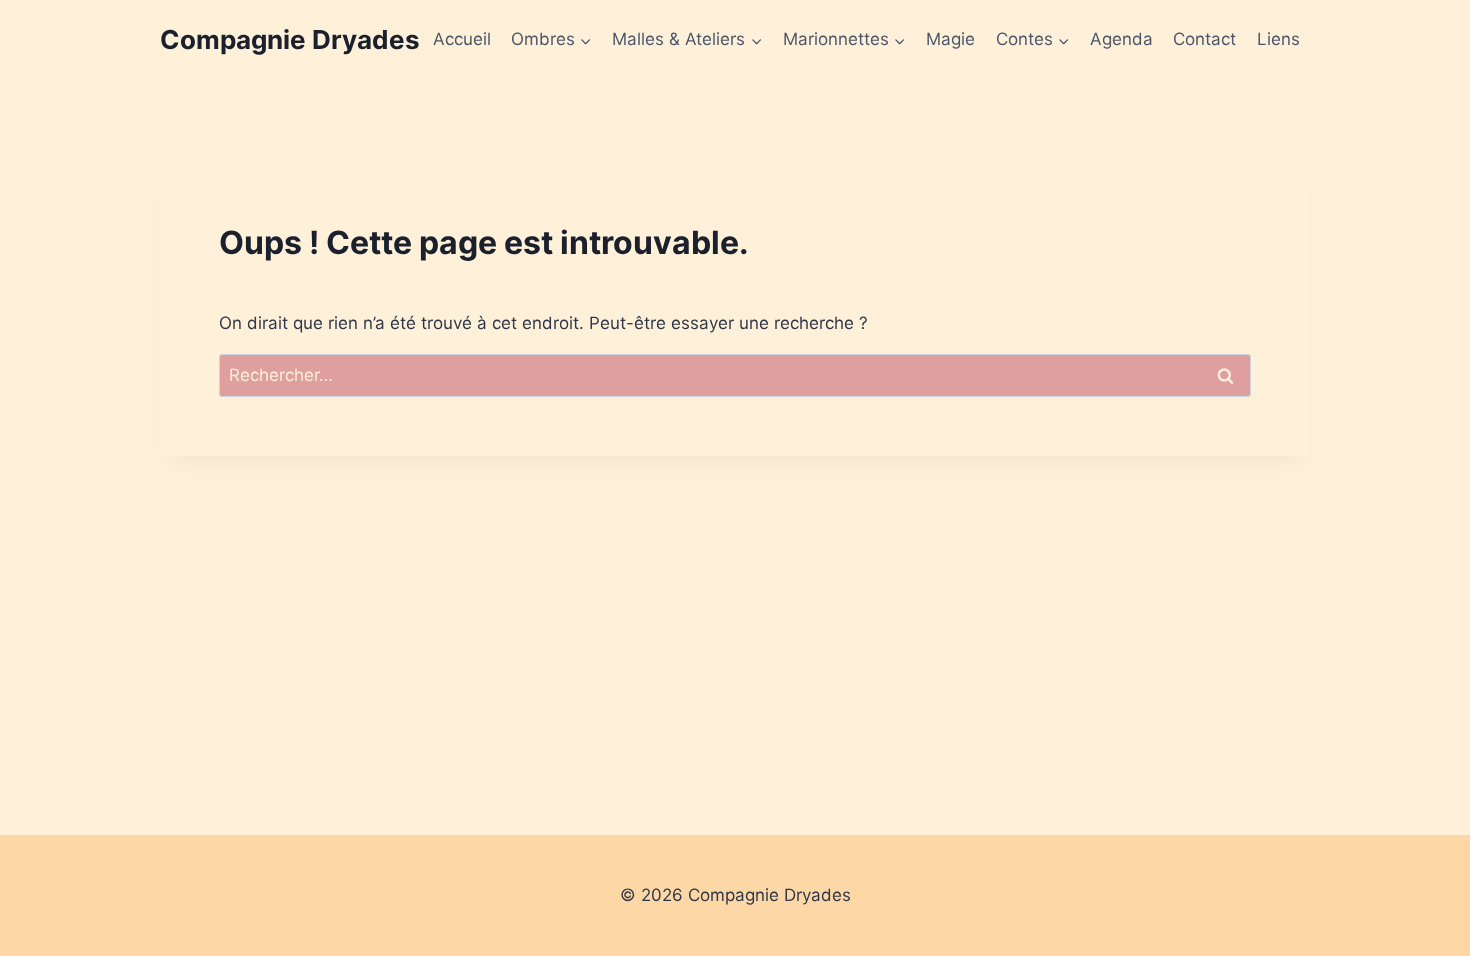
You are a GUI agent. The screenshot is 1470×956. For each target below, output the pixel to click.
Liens (1278, 39)
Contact (1204, 39)
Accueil (462, 39)
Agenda (1121, 39)
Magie (950, 39)
